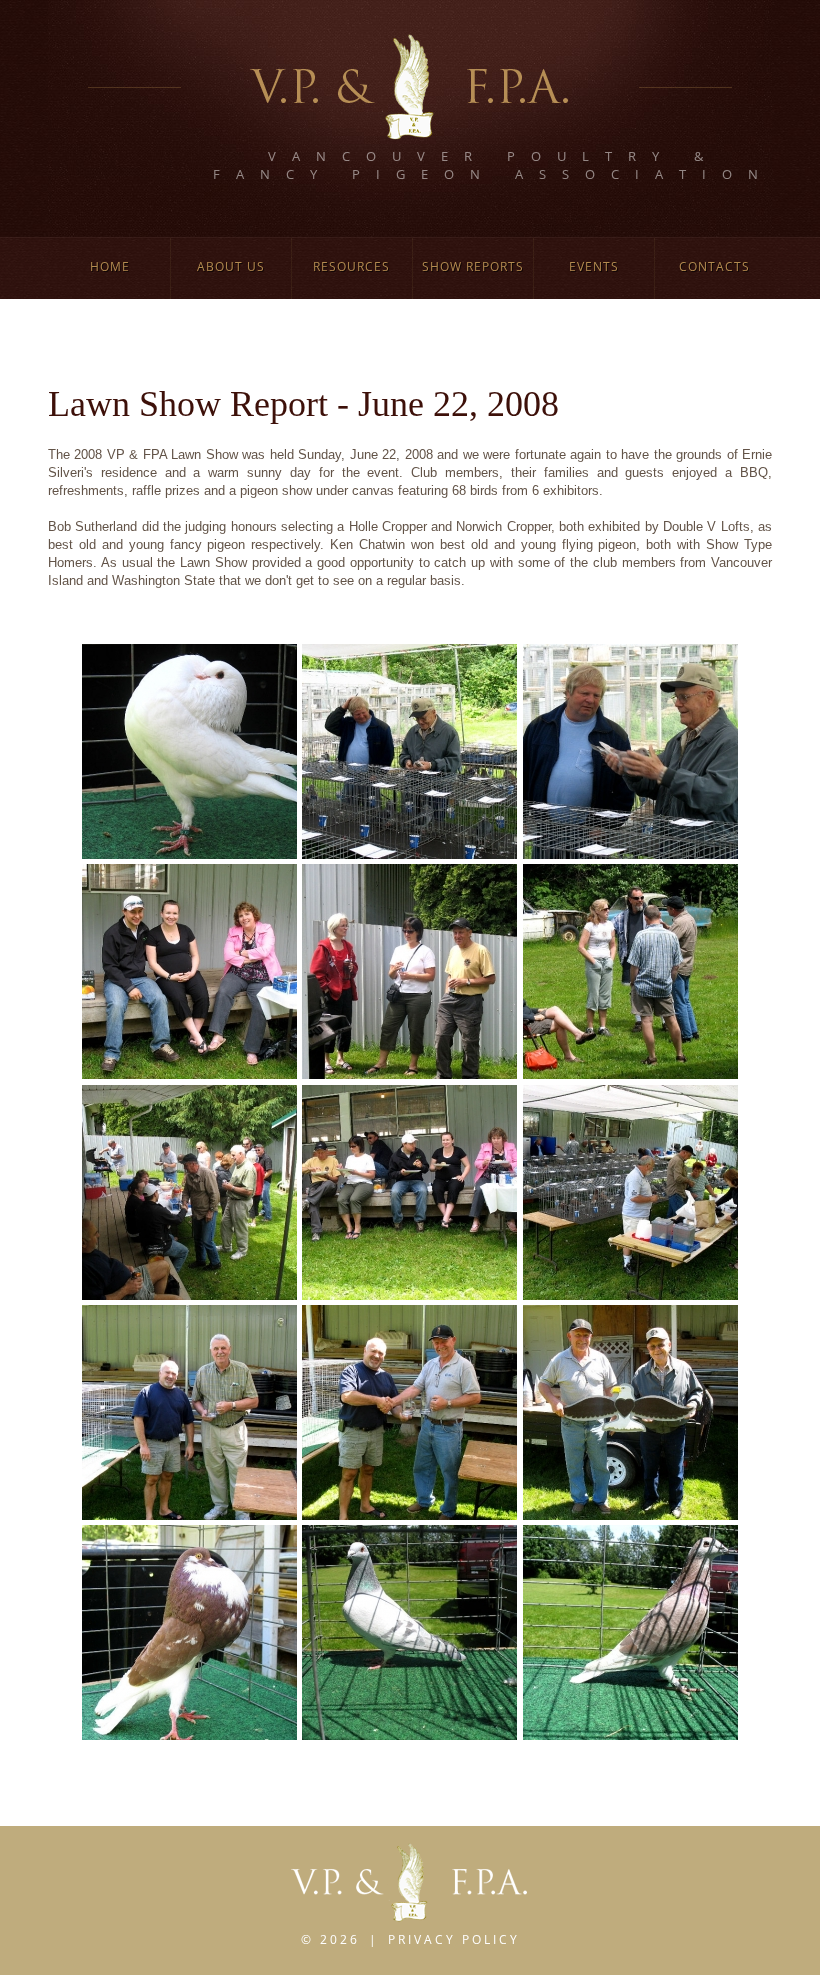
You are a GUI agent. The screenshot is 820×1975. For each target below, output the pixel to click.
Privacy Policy (454, 1939)
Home (110, 266)
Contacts (714, 266)
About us (231, 266)
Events (594, 266)
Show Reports (473, 266)
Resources (351, 266)
